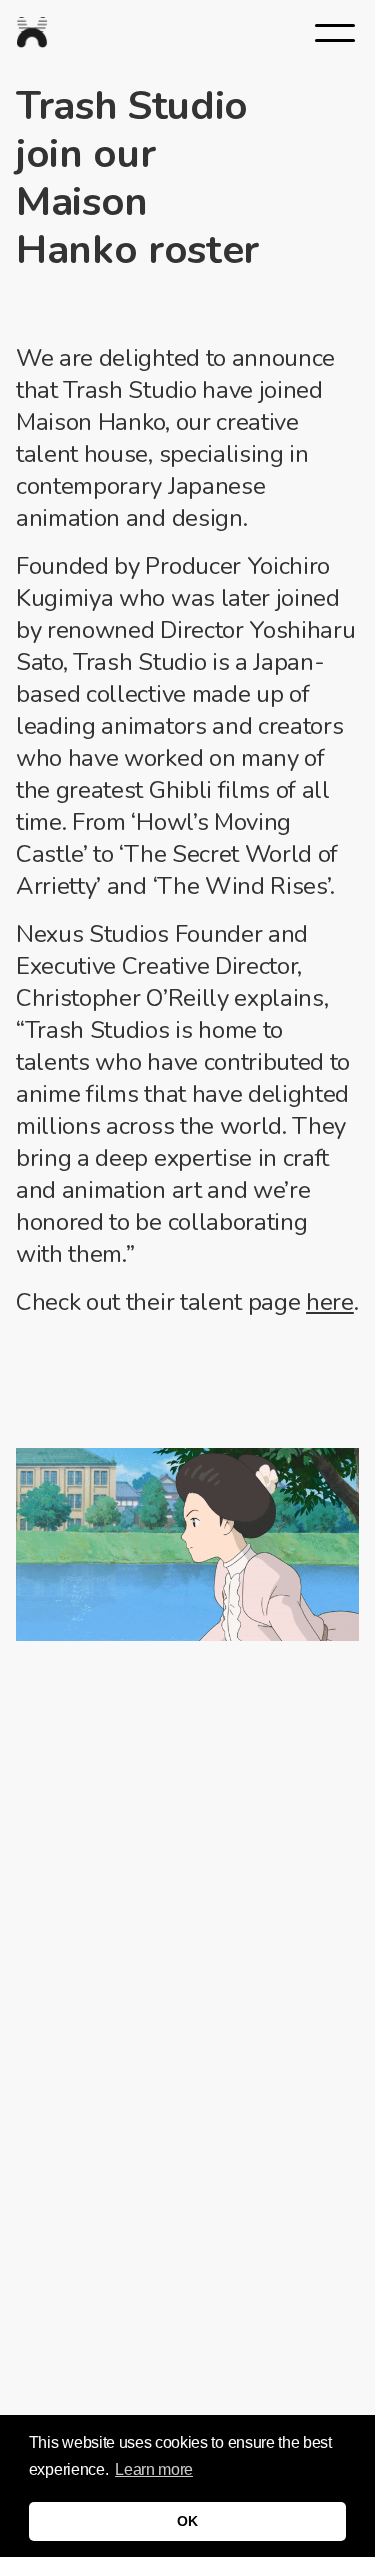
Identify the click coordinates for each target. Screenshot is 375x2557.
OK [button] (187, 2521)
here (330, 1302)
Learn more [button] (154, 2469)
